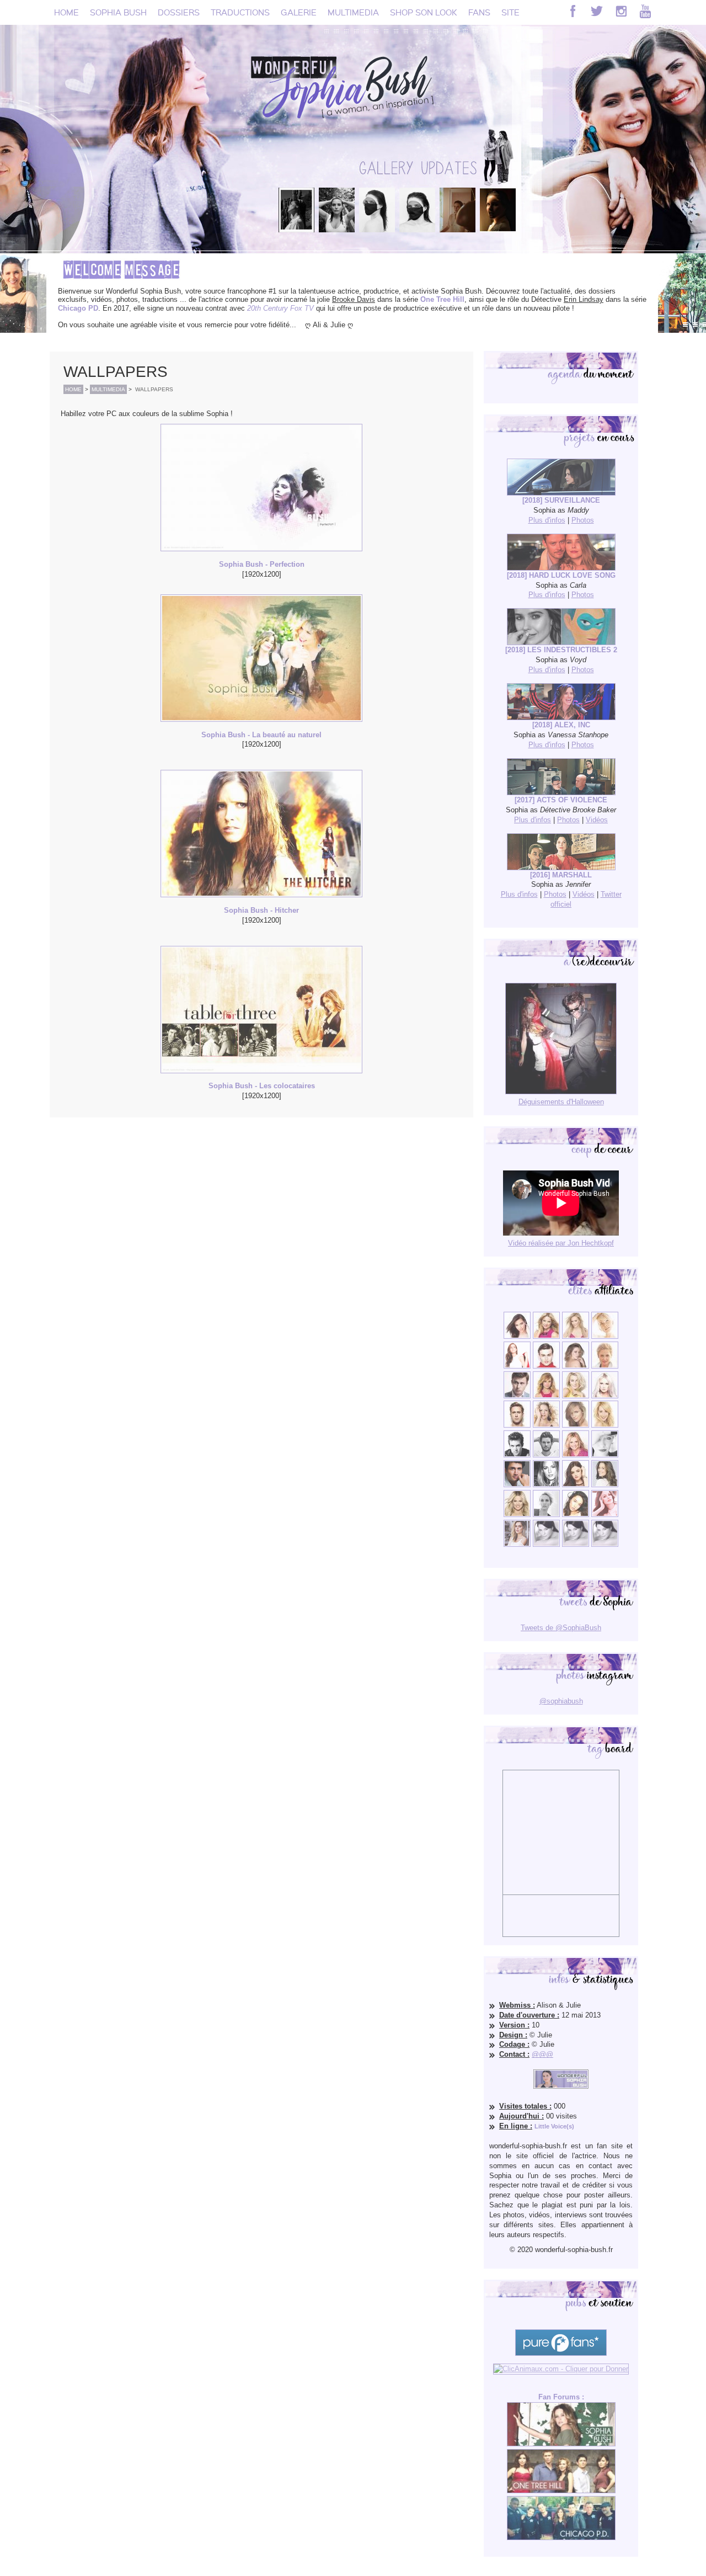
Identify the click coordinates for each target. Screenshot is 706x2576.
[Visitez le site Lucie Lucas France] (605, 1485)
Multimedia (353, 12)
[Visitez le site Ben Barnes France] (546, 1455)
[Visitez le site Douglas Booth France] (546, 1366)
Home (66, 12)
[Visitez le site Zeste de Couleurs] (517, 1544)
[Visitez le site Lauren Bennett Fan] (605, 1396)
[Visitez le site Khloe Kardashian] (517, 1515)
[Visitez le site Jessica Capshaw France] (605, 1366)
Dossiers (179, 12)
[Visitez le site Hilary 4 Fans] (576, 1336)
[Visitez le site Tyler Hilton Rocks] (517, 1455)
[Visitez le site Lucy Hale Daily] (576, 1485)
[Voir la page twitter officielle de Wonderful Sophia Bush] (597, 11)
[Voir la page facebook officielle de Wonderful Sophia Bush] (573, 11)
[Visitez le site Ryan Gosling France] (517, 1425)
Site (510, 12)
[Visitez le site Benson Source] (546, 1336)
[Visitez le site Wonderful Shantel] (576, 1425)
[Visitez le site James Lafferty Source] (517, 1485)
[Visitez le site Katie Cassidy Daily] (605, 1455)
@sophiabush (561, 1701)
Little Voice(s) (554, 2126)
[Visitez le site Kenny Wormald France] (517, 1396)
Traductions (240, 12)
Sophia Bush (118, 12)
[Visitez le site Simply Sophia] (576, 1366)
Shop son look (424, 12)
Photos (583, 520)
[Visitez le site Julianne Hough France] (576, 1396)
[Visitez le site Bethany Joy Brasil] (546, 1425)
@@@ (542, 2054)
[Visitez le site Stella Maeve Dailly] (576, 1515)
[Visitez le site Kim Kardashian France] (517, 1336)
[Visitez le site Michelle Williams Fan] (605, 1336)
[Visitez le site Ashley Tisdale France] (605, 1425)
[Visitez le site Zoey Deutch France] (517, 1366)
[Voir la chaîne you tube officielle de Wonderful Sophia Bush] (645, 11)
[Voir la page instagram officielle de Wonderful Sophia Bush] (621, 11)
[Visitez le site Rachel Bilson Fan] (605, 1515)
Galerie (299, 12)
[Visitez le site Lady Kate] (546, 1515)
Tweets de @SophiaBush (561, 1628)
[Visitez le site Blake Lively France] (546, 1485)
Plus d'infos (547, 520)
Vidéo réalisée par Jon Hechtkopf (561, 1243)
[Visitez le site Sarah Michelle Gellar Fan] (576, 1455)
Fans (479, 12)
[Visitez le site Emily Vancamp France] (546, 1396)
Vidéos (597, 820)
